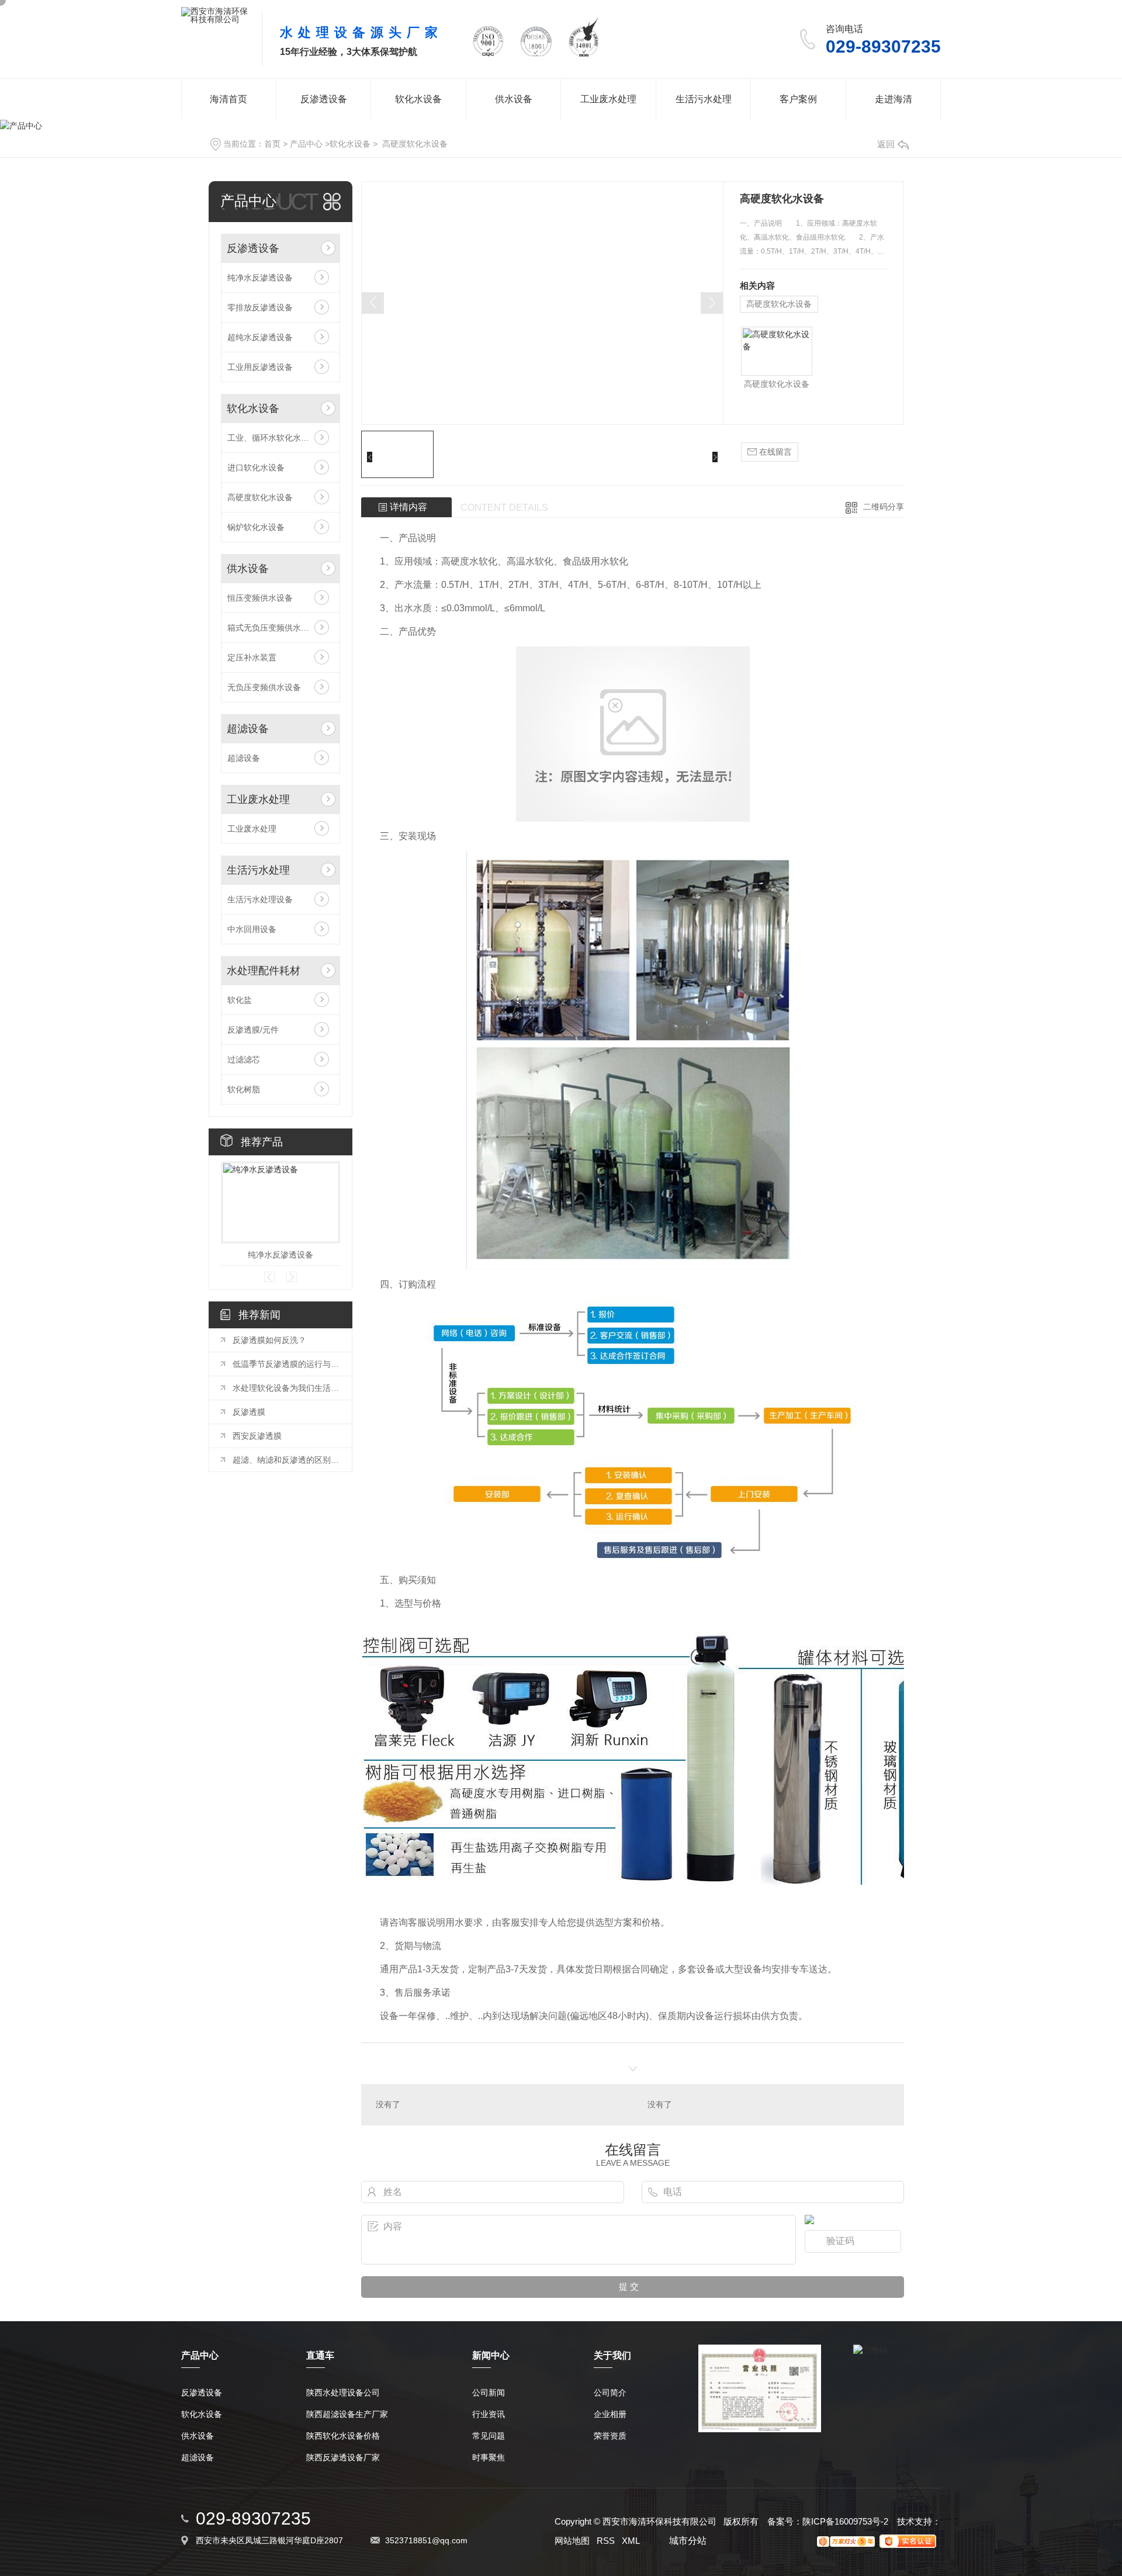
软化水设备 (418, 99)
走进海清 (894, 99)
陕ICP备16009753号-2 (845, 2521)
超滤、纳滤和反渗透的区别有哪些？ (286, 1460)
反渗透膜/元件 (253, 1030)
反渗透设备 (324, 99)
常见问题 (489, 2436)
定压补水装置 (252, 657)
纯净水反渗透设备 (260, 278)
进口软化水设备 (256, 468)
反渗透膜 (249, 1412)
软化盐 (240, 1000)
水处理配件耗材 (264, 971)
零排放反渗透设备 (260, 307)
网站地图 (572, 2541)
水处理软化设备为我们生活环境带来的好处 (286, 1388)
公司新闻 (489, 2393)
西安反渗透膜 (257, 1436)
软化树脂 (244, 1089)
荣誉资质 (610, 2436)
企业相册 (610, 2414)
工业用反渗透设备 (260, 367)
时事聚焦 (489, 2458)
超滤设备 (248, 729)
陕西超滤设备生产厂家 (347, 2414)
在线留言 (774, 452)
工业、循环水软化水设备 (272, 438)
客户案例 (798, 99)
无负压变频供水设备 (264, 687)
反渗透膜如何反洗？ (269, 1340)
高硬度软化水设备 (414, 144)
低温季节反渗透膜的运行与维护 (286, 1364)
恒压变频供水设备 (260, 598)
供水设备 (514, 99)
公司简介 (610, 2393)
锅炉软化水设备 (256, 527)
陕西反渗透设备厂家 (343, 2458)
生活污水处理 (704, 99)
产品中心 (306, 144)
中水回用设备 (252, 929)
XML (631, 2541)
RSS (606, 2541)
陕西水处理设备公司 (343, 2393)
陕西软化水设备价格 (343, 2436)
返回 (886, 144)
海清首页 (228, 99)
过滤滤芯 (244, 1060)
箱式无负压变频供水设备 (272, 628)
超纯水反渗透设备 (260, 337)
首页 (272, 144)
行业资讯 (489, 2414)
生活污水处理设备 (260, 899)
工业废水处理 (608, 99)
